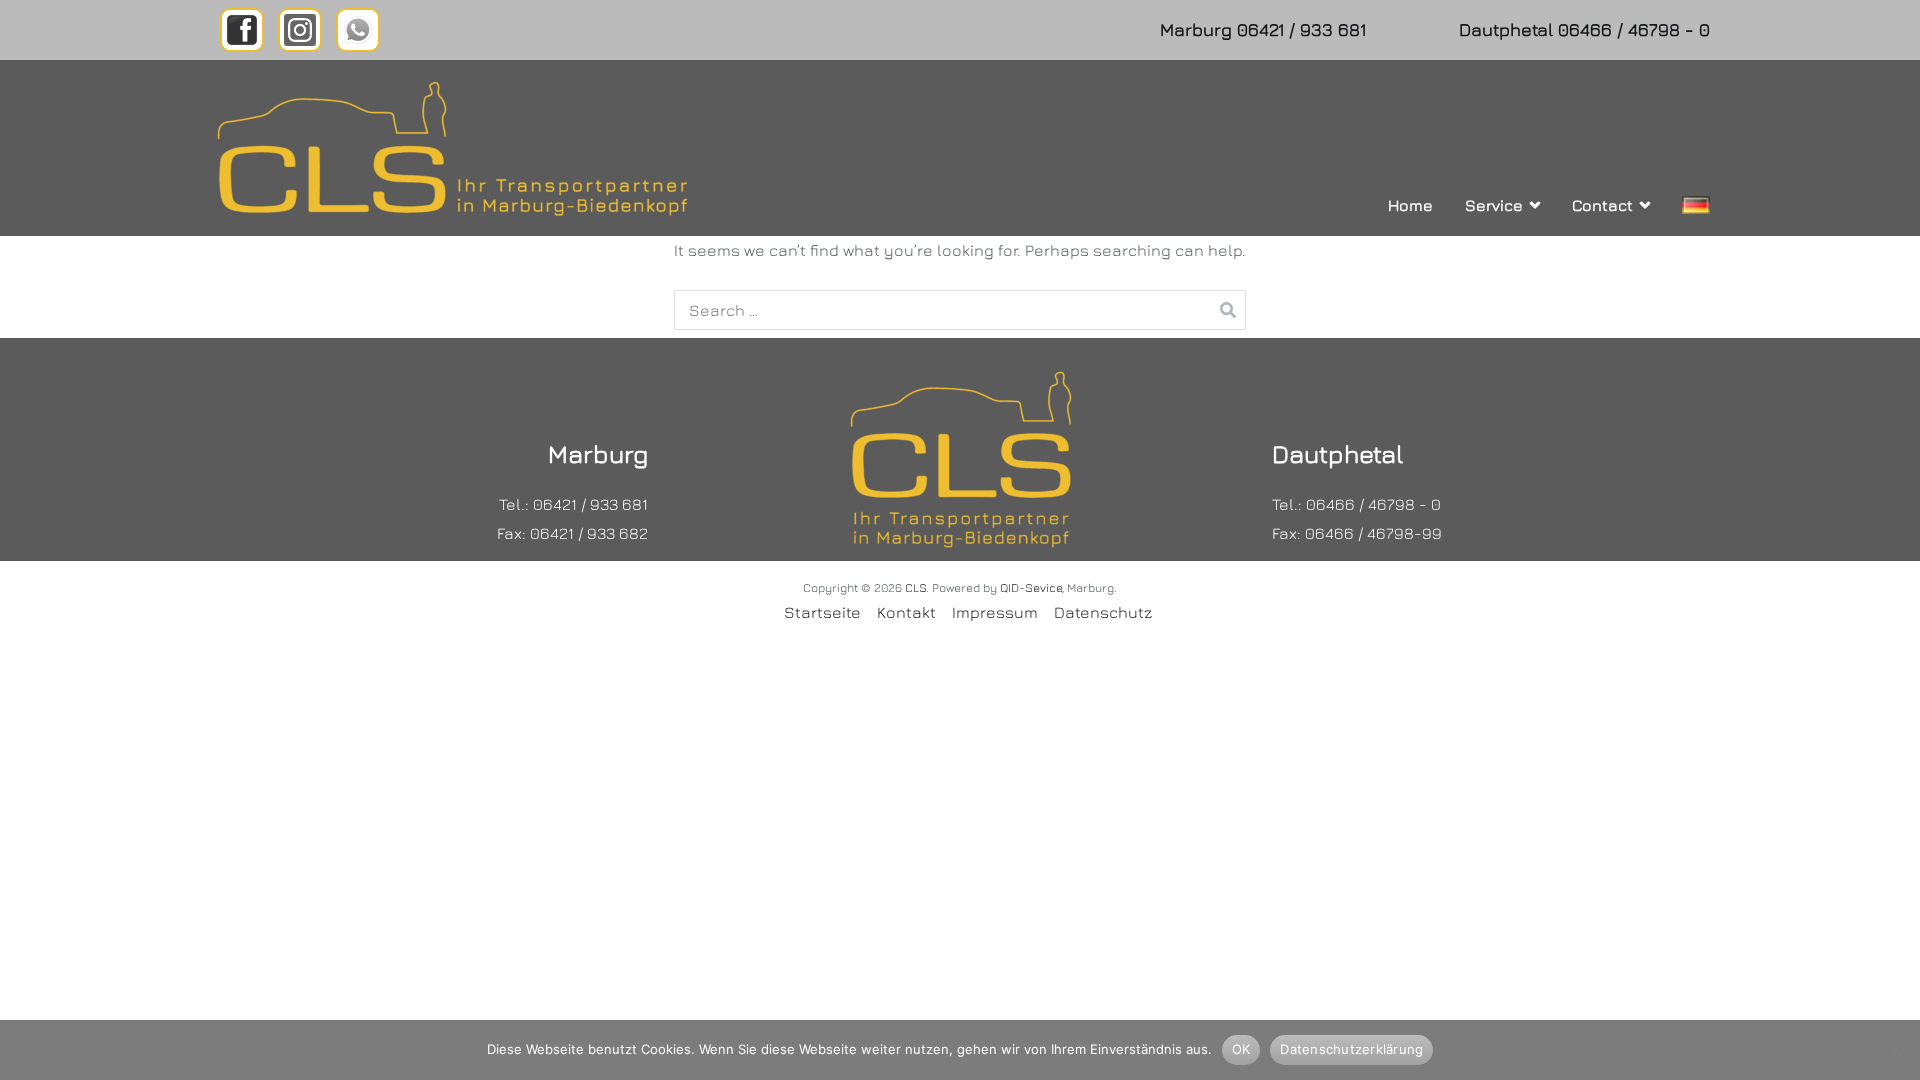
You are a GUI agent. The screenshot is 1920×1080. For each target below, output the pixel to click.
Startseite (822, 612)
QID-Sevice (1031, 587)
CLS (915, 587)
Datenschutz (1103, 612)
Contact (1602, 205)
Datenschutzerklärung (1351, 1049)
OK (1241, 1049)
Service (1494, 205)
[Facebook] (242, 30)
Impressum (995, 612)
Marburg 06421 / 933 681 (1263, 29)
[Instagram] (300, 30)
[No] (1895, 1050)
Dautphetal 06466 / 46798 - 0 (1584, 29)
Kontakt (906, 612)
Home (1410, 205)
